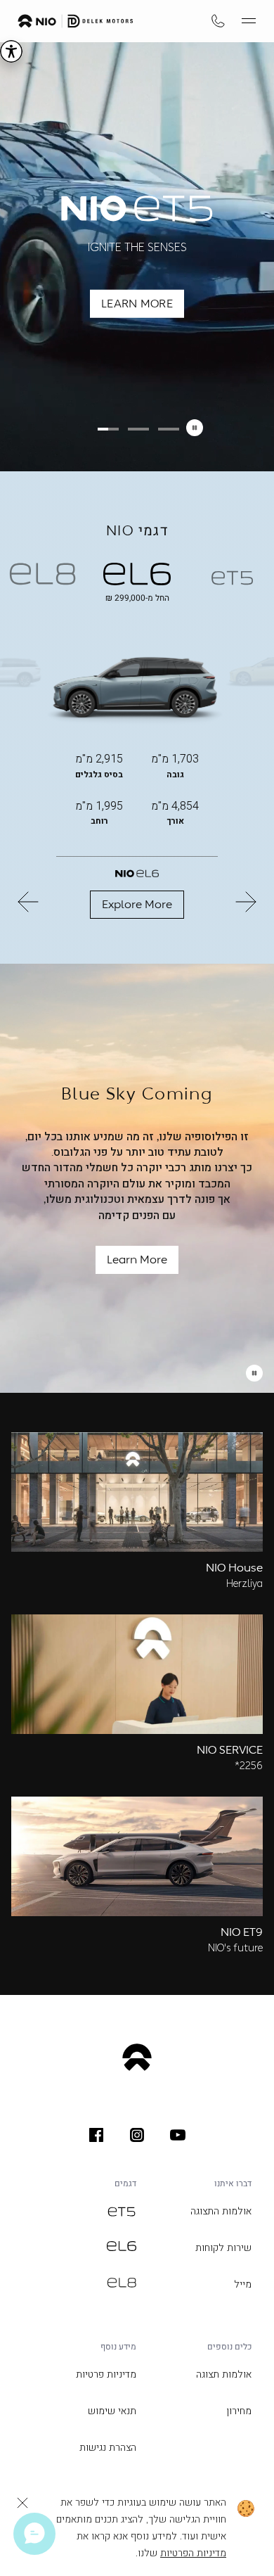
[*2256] (218, 21)
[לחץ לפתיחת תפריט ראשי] (249, 21)
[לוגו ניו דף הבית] (76, 21)
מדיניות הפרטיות (193, 2553)
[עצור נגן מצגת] (254, 1373)
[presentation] (178, 2135)
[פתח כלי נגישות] (11, 51)
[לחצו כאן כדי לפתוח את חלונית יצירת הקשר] (34, 2534)
